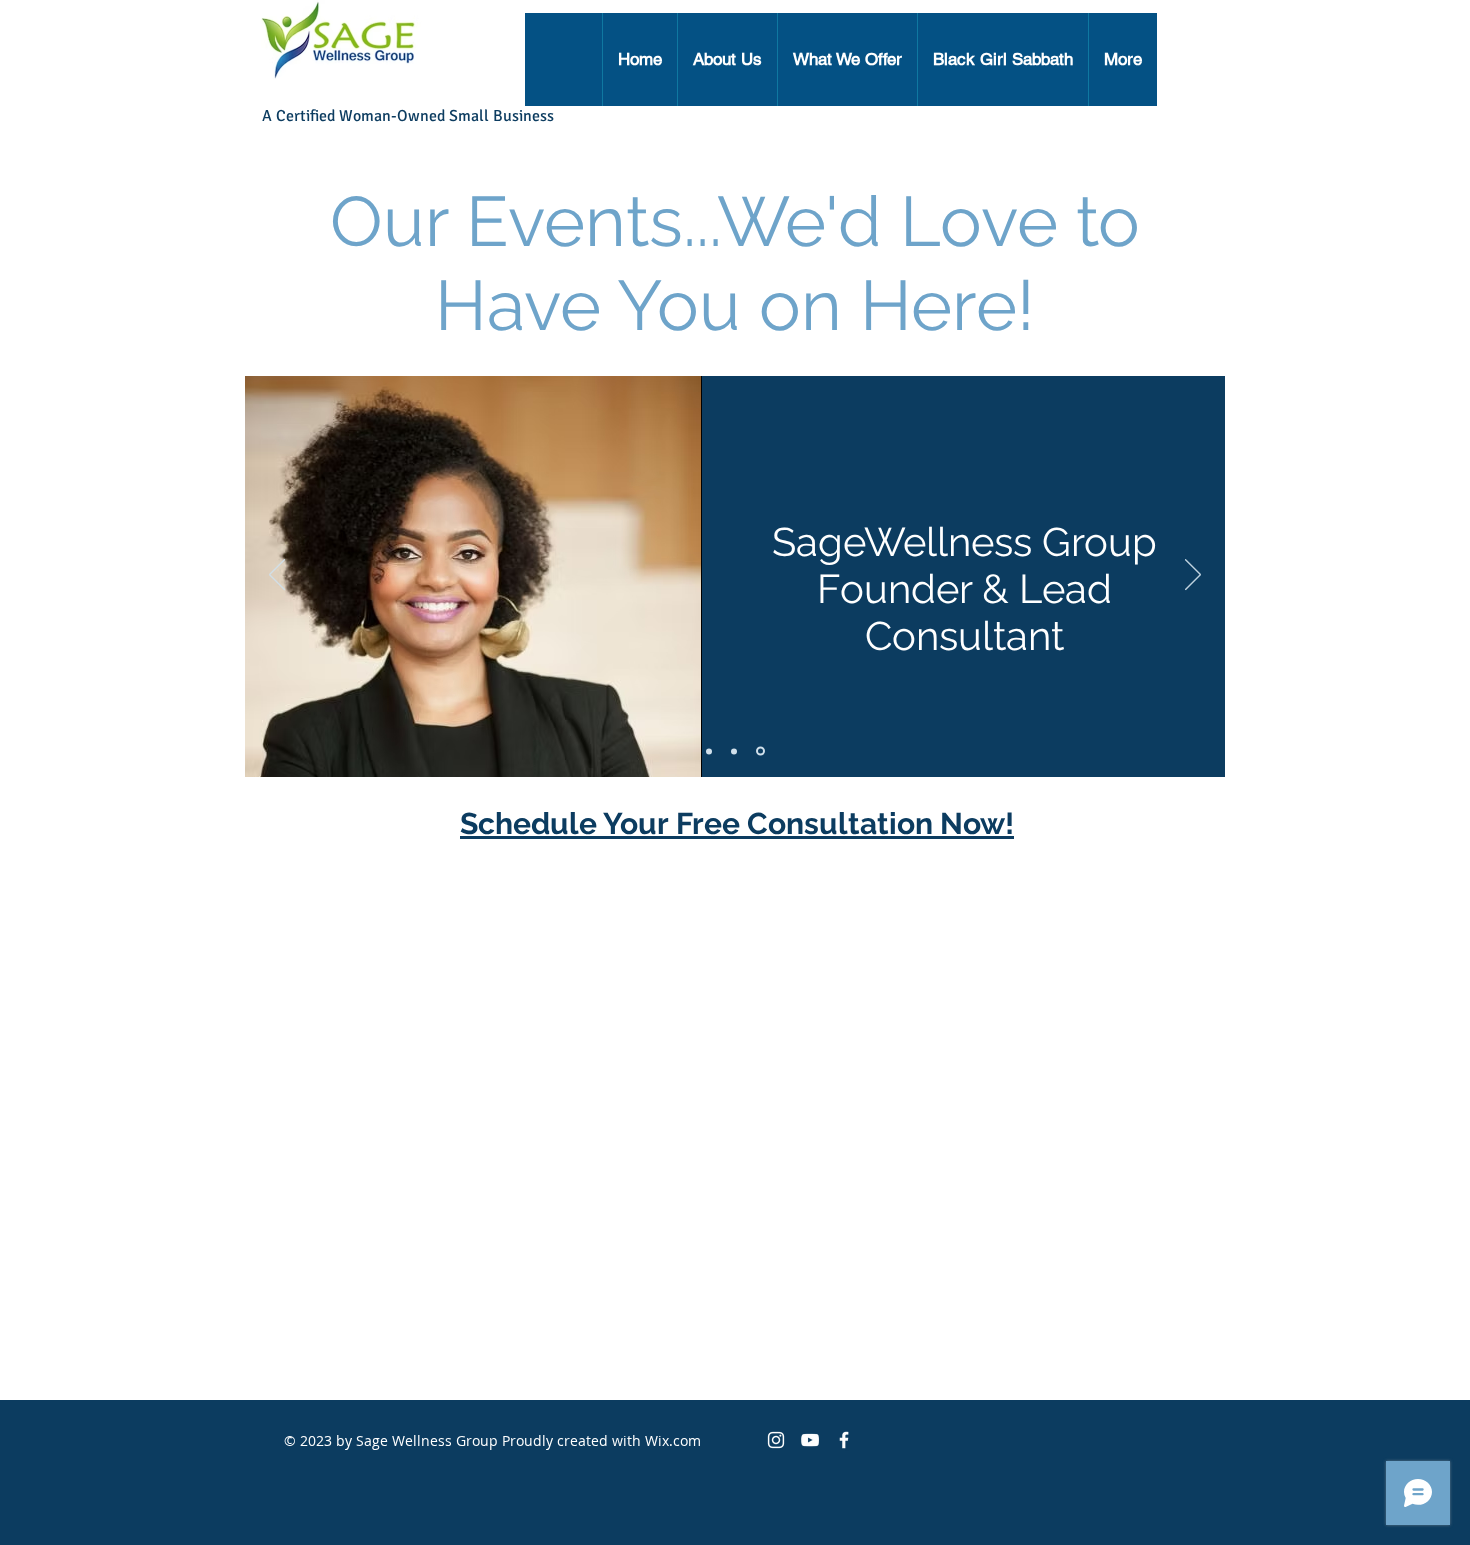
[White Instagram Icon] (776, 1440)
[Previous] (277, 576)
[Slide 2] (737, 751)
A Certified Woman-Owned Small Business (408, 116)
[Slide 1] (710, 751)
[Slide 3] (762, 751)
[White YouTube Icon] (810, 1440)
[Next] (1193, 576)
